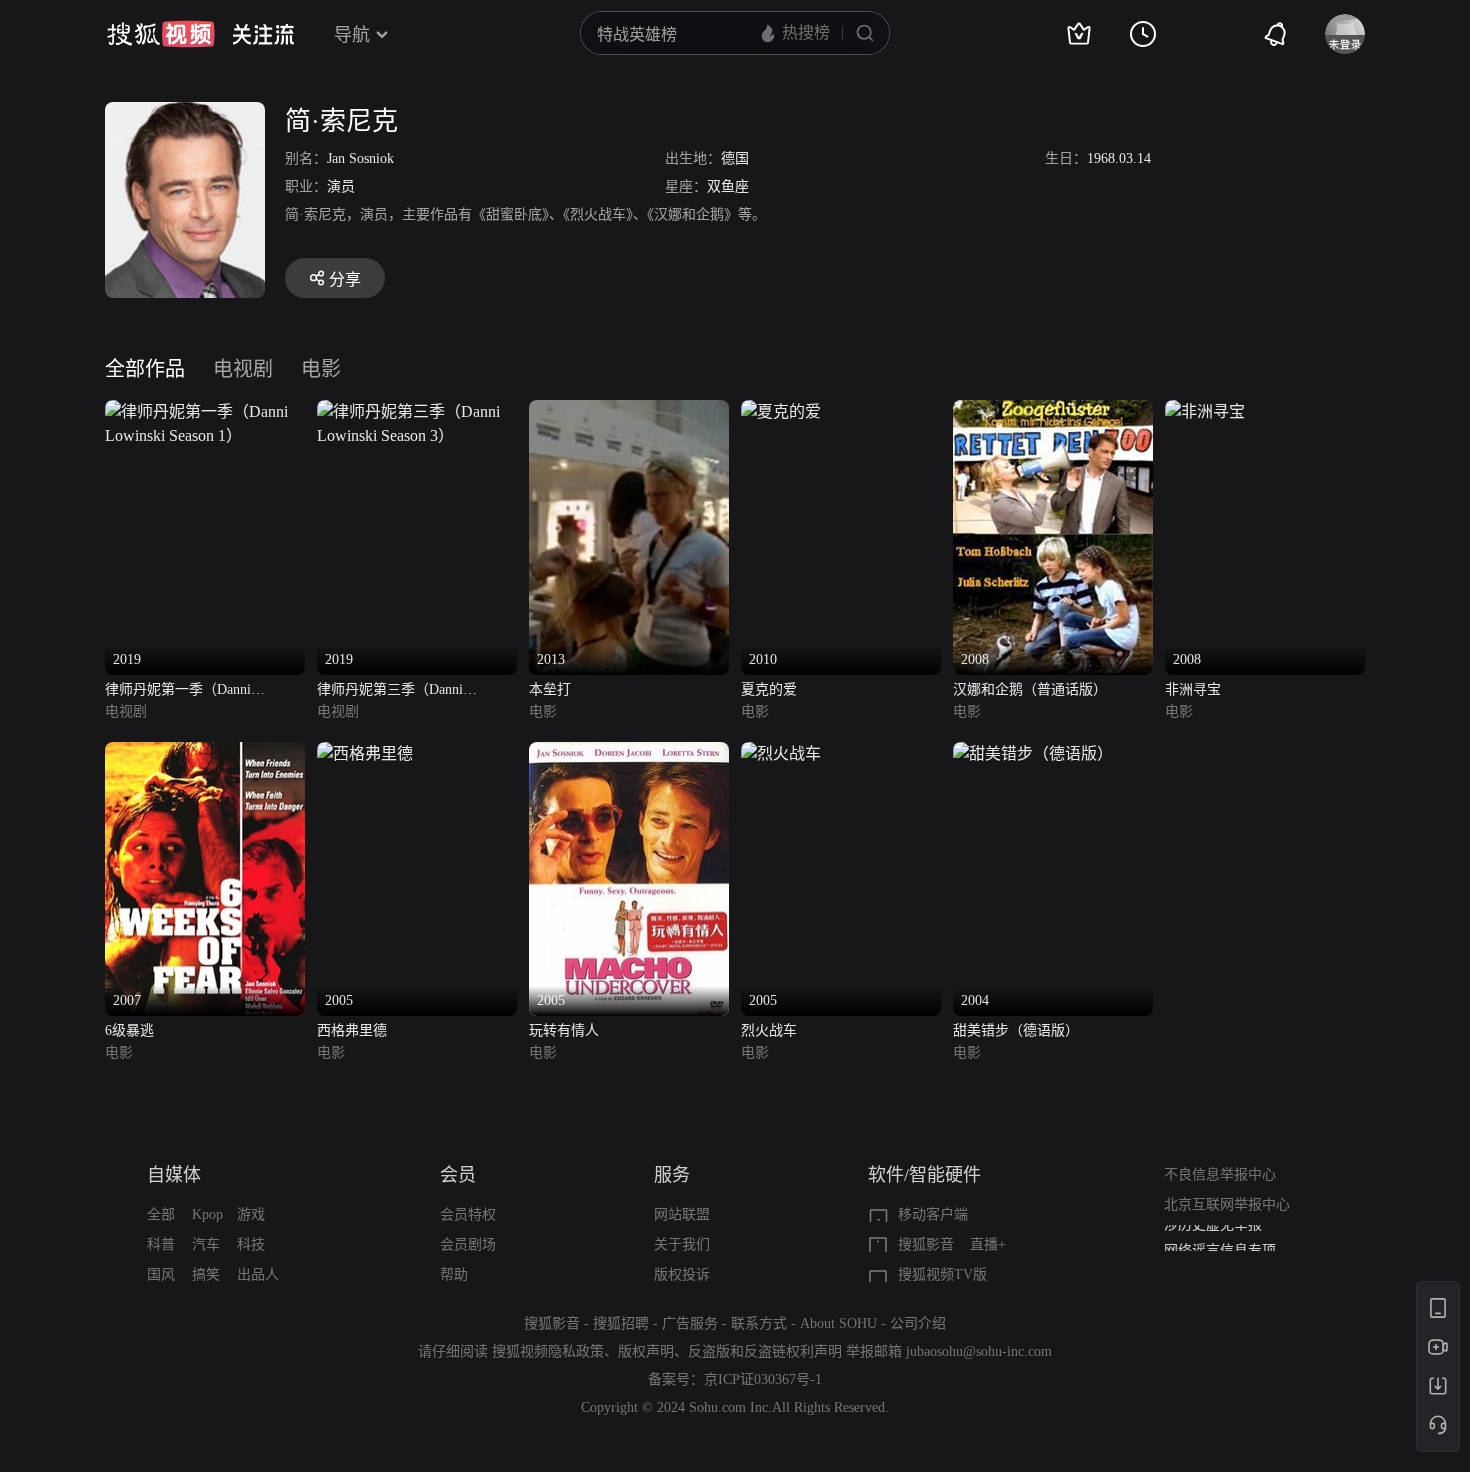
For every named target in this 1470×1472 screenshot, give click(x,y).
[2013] (629, 411)
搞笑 (206, 1274)
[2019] (205, 411)
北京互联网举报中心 (1227, 1204)
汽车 (206, 1244)
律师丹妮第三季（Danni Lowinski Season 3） (390, 691)
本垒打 (550, 689)
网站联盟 (682, 1214)
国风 (161, 1274)
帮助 (454, 1274)
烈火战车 (769, 1030)
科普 (161, 1244)
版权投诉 (682, 1274)
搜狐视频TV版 (942, 1274)
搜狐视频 (161, 34)
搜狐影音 (926, 1244)
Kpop (207, 1214)
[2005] (365, 753)
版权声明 (646, 1351)
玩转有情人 (564, 1030)
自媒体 (174, 1175)
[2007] (205, 753)
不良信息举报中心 (1220, 1174)
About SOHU (838, 1323)
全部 (161, 1214)
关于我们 (682, 1244)
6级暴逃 (129, 1030)
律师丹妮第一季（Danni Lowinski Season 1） (178, 691)
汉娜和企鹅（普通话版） (1030, 689)
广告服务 (690, 1323)
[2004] (1033, 753)
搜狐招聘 (621, 1323)
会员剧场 (468, 1244)
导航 (352, 35)
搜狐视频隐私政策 (548, 1351)
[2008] (1053, 411)
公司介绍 (918, 1323)
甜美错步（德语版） (1016, 1030)
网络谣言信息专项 (1220, 1239)
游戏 (251, 1214)
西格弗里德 (352, 1030)
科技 (251, 1244)
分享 (345, 279)
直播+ (988, 1244)
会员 (458, 1175)
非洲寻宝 (1193, 689)
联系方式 (759, 1323)
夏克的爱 (769, 689)
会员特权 (468, 1214)
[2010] (781, 411)
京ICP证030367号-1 (763, 1379)
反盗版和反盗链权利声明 (765, 1351)
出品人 (258, 1274)
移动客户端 (933, 1214)
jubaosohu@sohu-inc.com (979, 1351)
